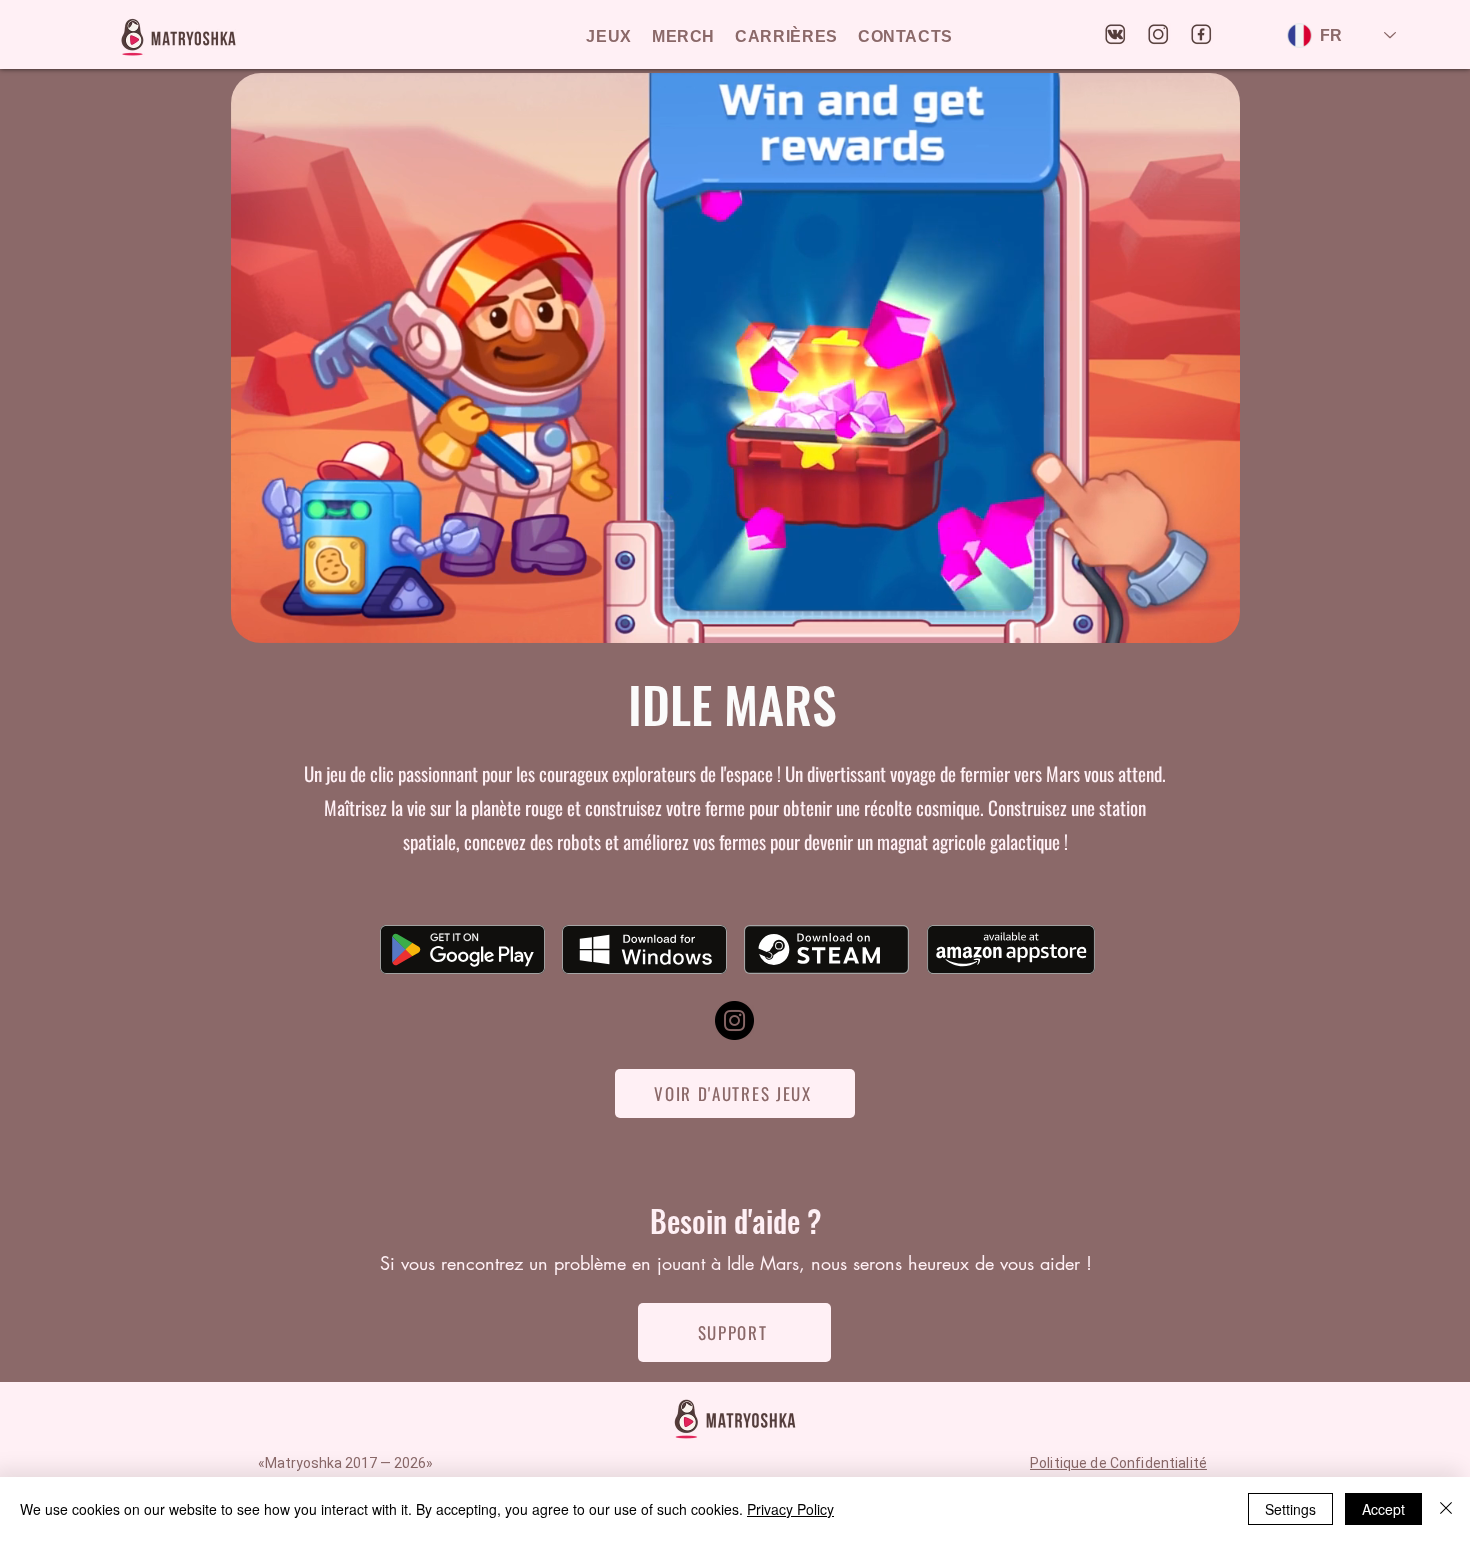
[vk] (1116, 35)
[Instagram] (734, 1020)
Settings (1290, 1509)
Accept (1383, 1509)
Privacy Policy (790, 1509)
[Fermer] (1446, 1509)
